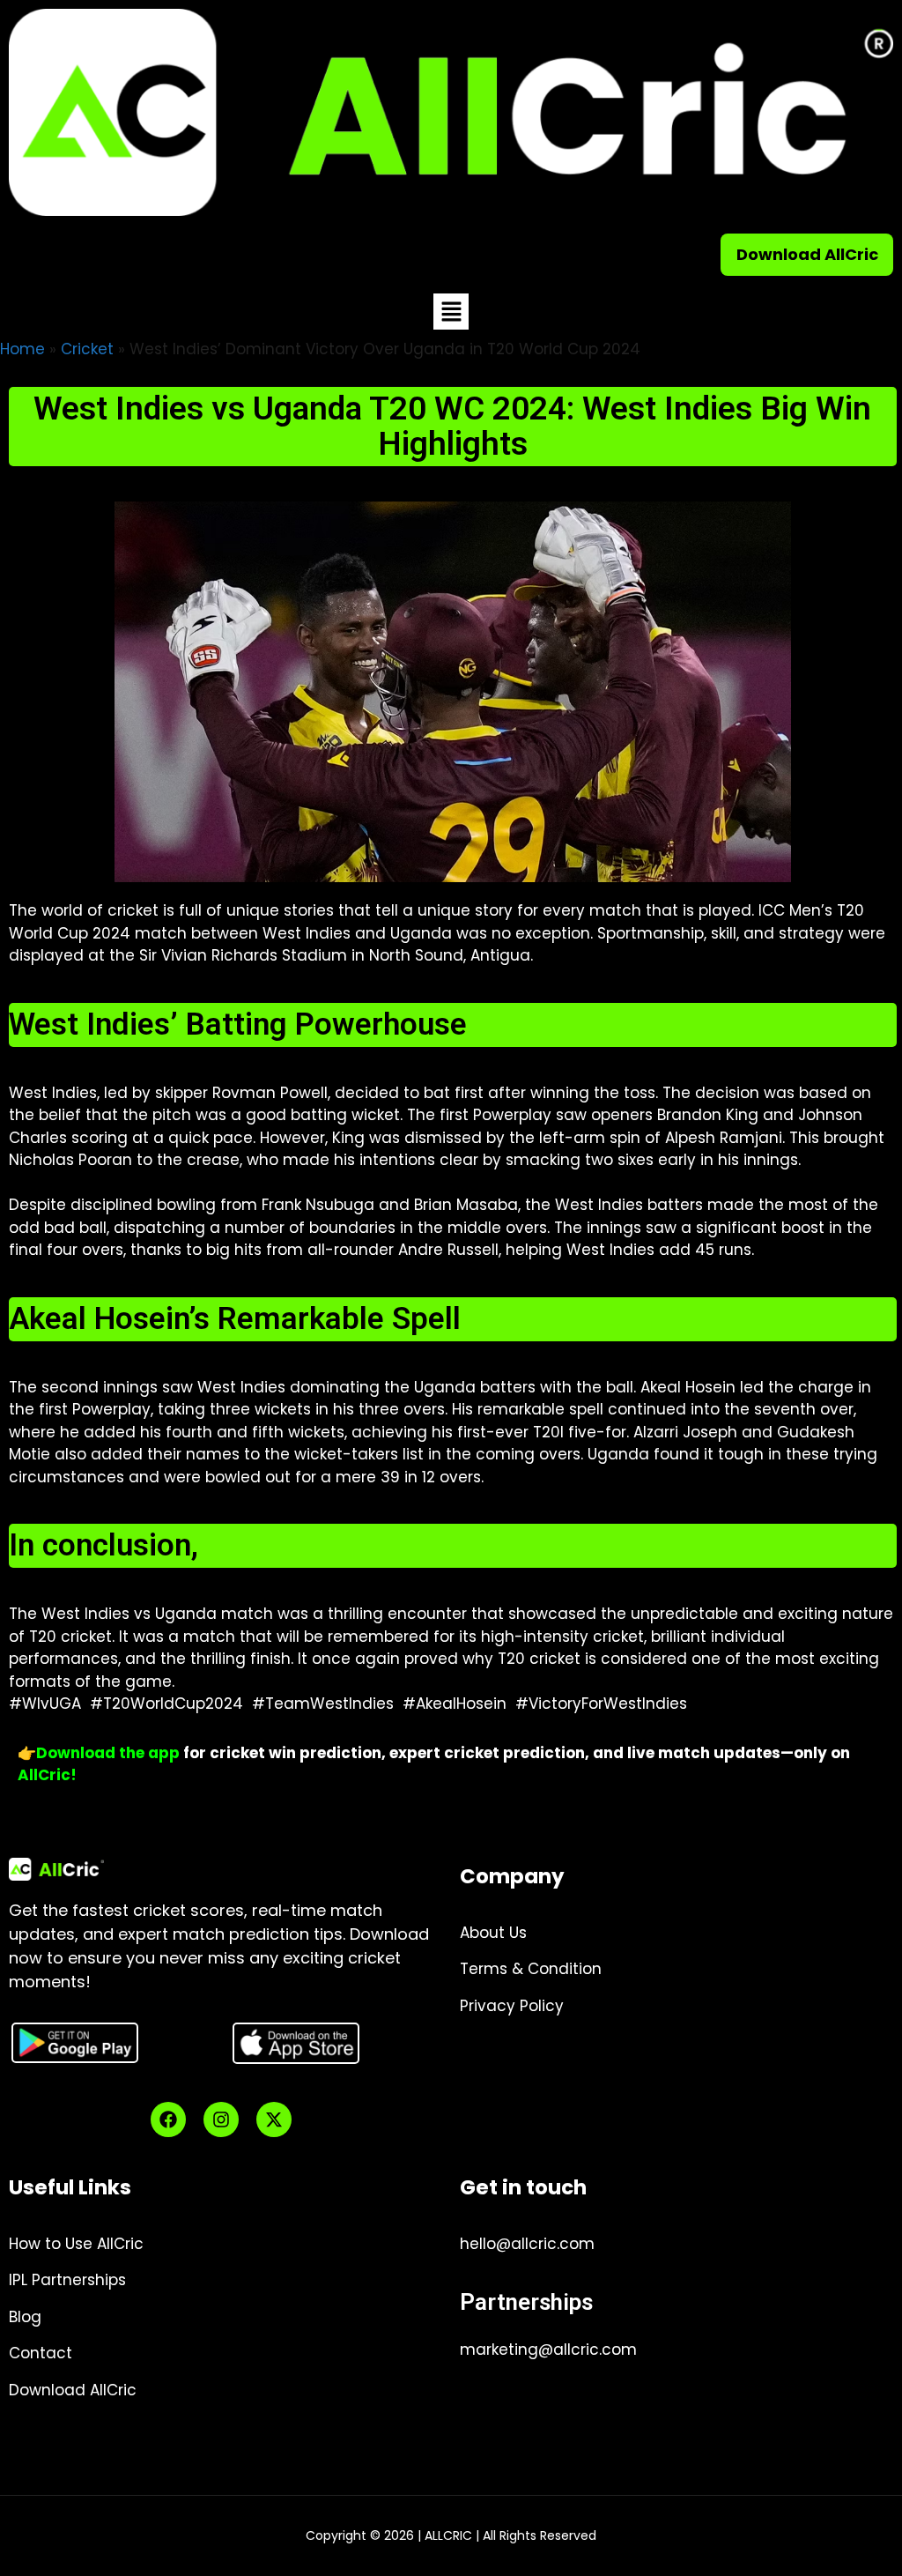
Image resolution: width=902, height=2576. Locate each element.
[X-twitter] (274, 2119)
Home (22, 349)
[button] (451, 311)
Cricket (87, 349)
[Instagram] (221, 2119)
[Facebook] (168, 2119)
